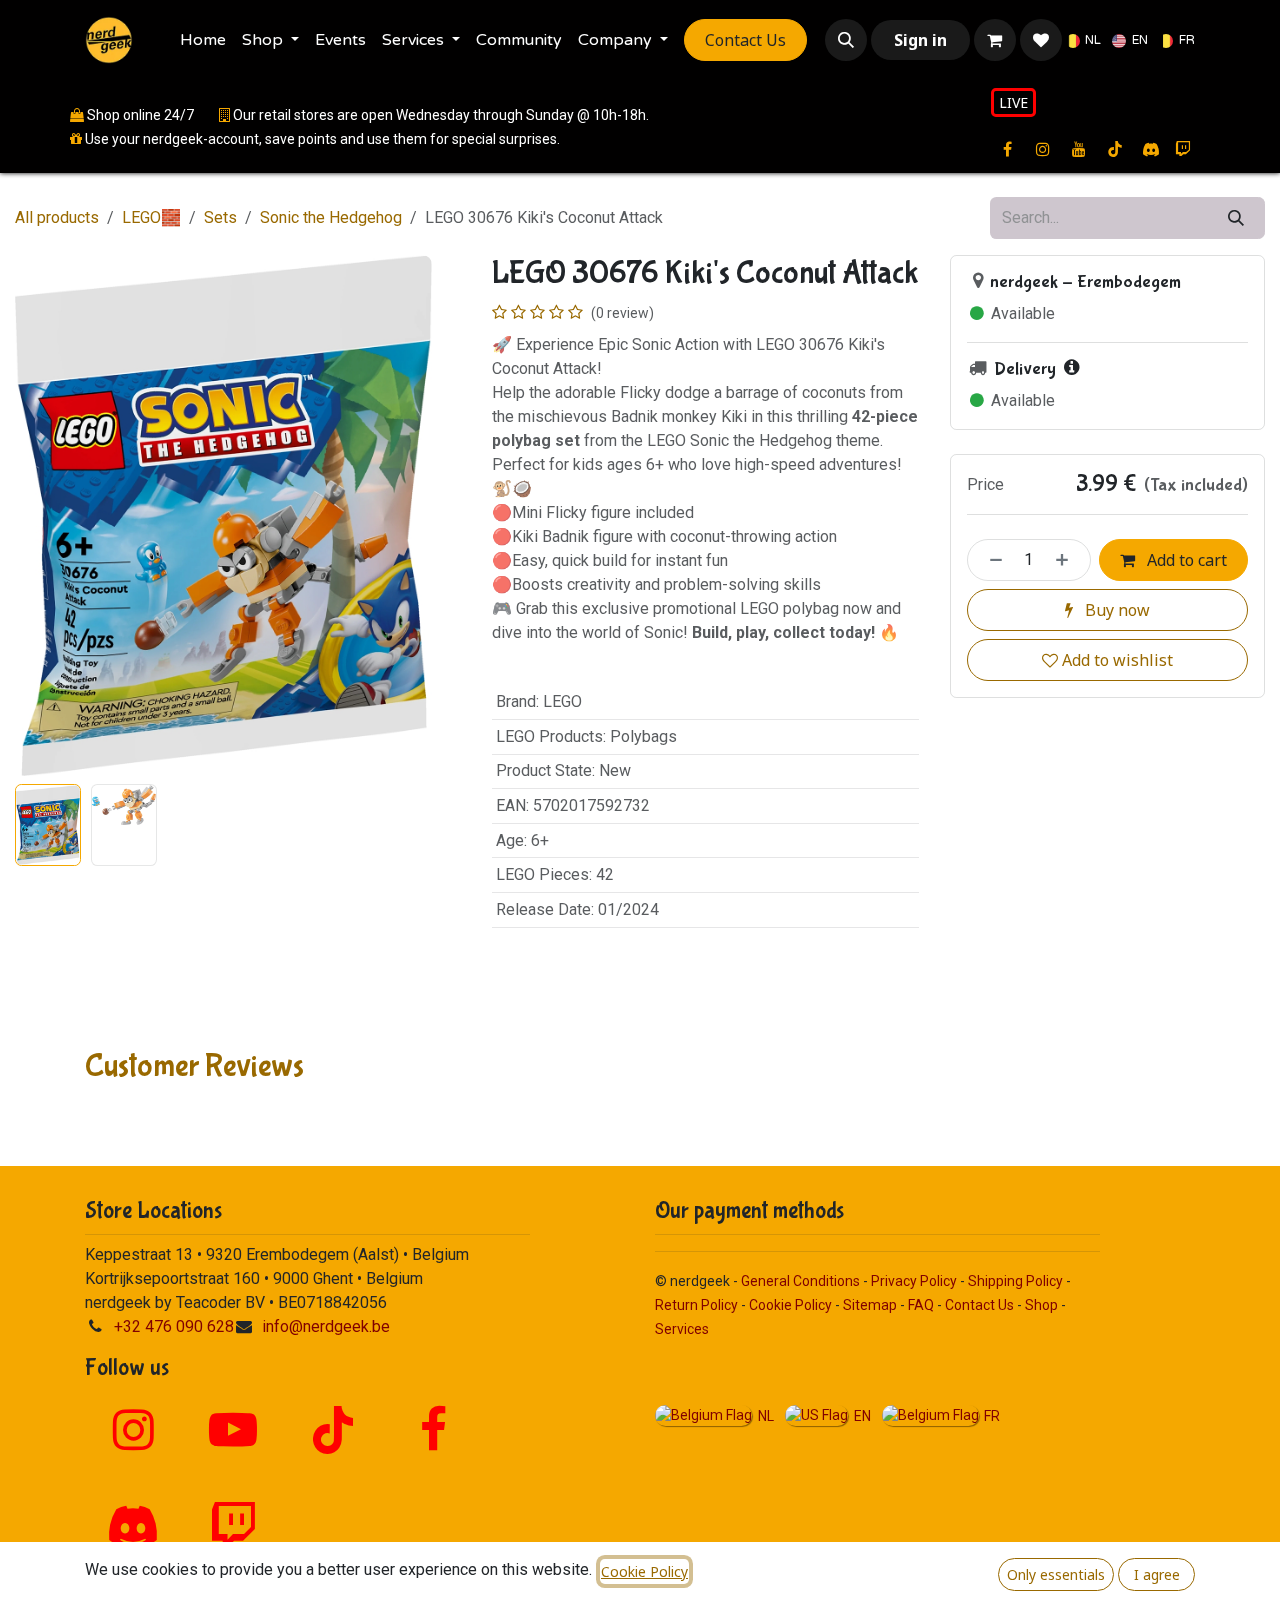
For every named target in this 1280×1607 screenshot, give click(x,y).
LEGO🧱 (151, 217)
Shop (1041, 1305)
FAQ (921, 1305)
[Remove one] (990, 560)
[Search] (1236, 218)
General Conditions (800, 1281)
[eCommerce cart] (995, 40)
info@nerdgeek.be (326, 1326)
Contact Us (745, 40)
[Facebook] (433, 1430)
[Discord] (1151, 149)
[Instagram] (133, 1430)
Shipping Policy (1015, 1281)
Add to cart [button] (1185, 560)
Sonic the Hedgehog (331, 217)
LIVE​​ (1013, 102)
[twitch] (1183, 149)
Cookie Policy (790, 1305)
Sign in (920, 40)
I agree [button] (1157, 1574)
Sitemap (870, 1305)
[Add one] (1068, 560)
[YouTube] (233, 1430)
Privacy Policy (914, 1281)
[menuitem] (203, 40)
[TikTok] (333, 1430)
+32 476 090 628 (174, 1326)
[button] (846, 40)
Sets (220, 217)
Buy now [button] (1115, 610)
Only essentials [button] (1056, 1574)
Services (682, 1329)
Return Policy (696, 1305)
